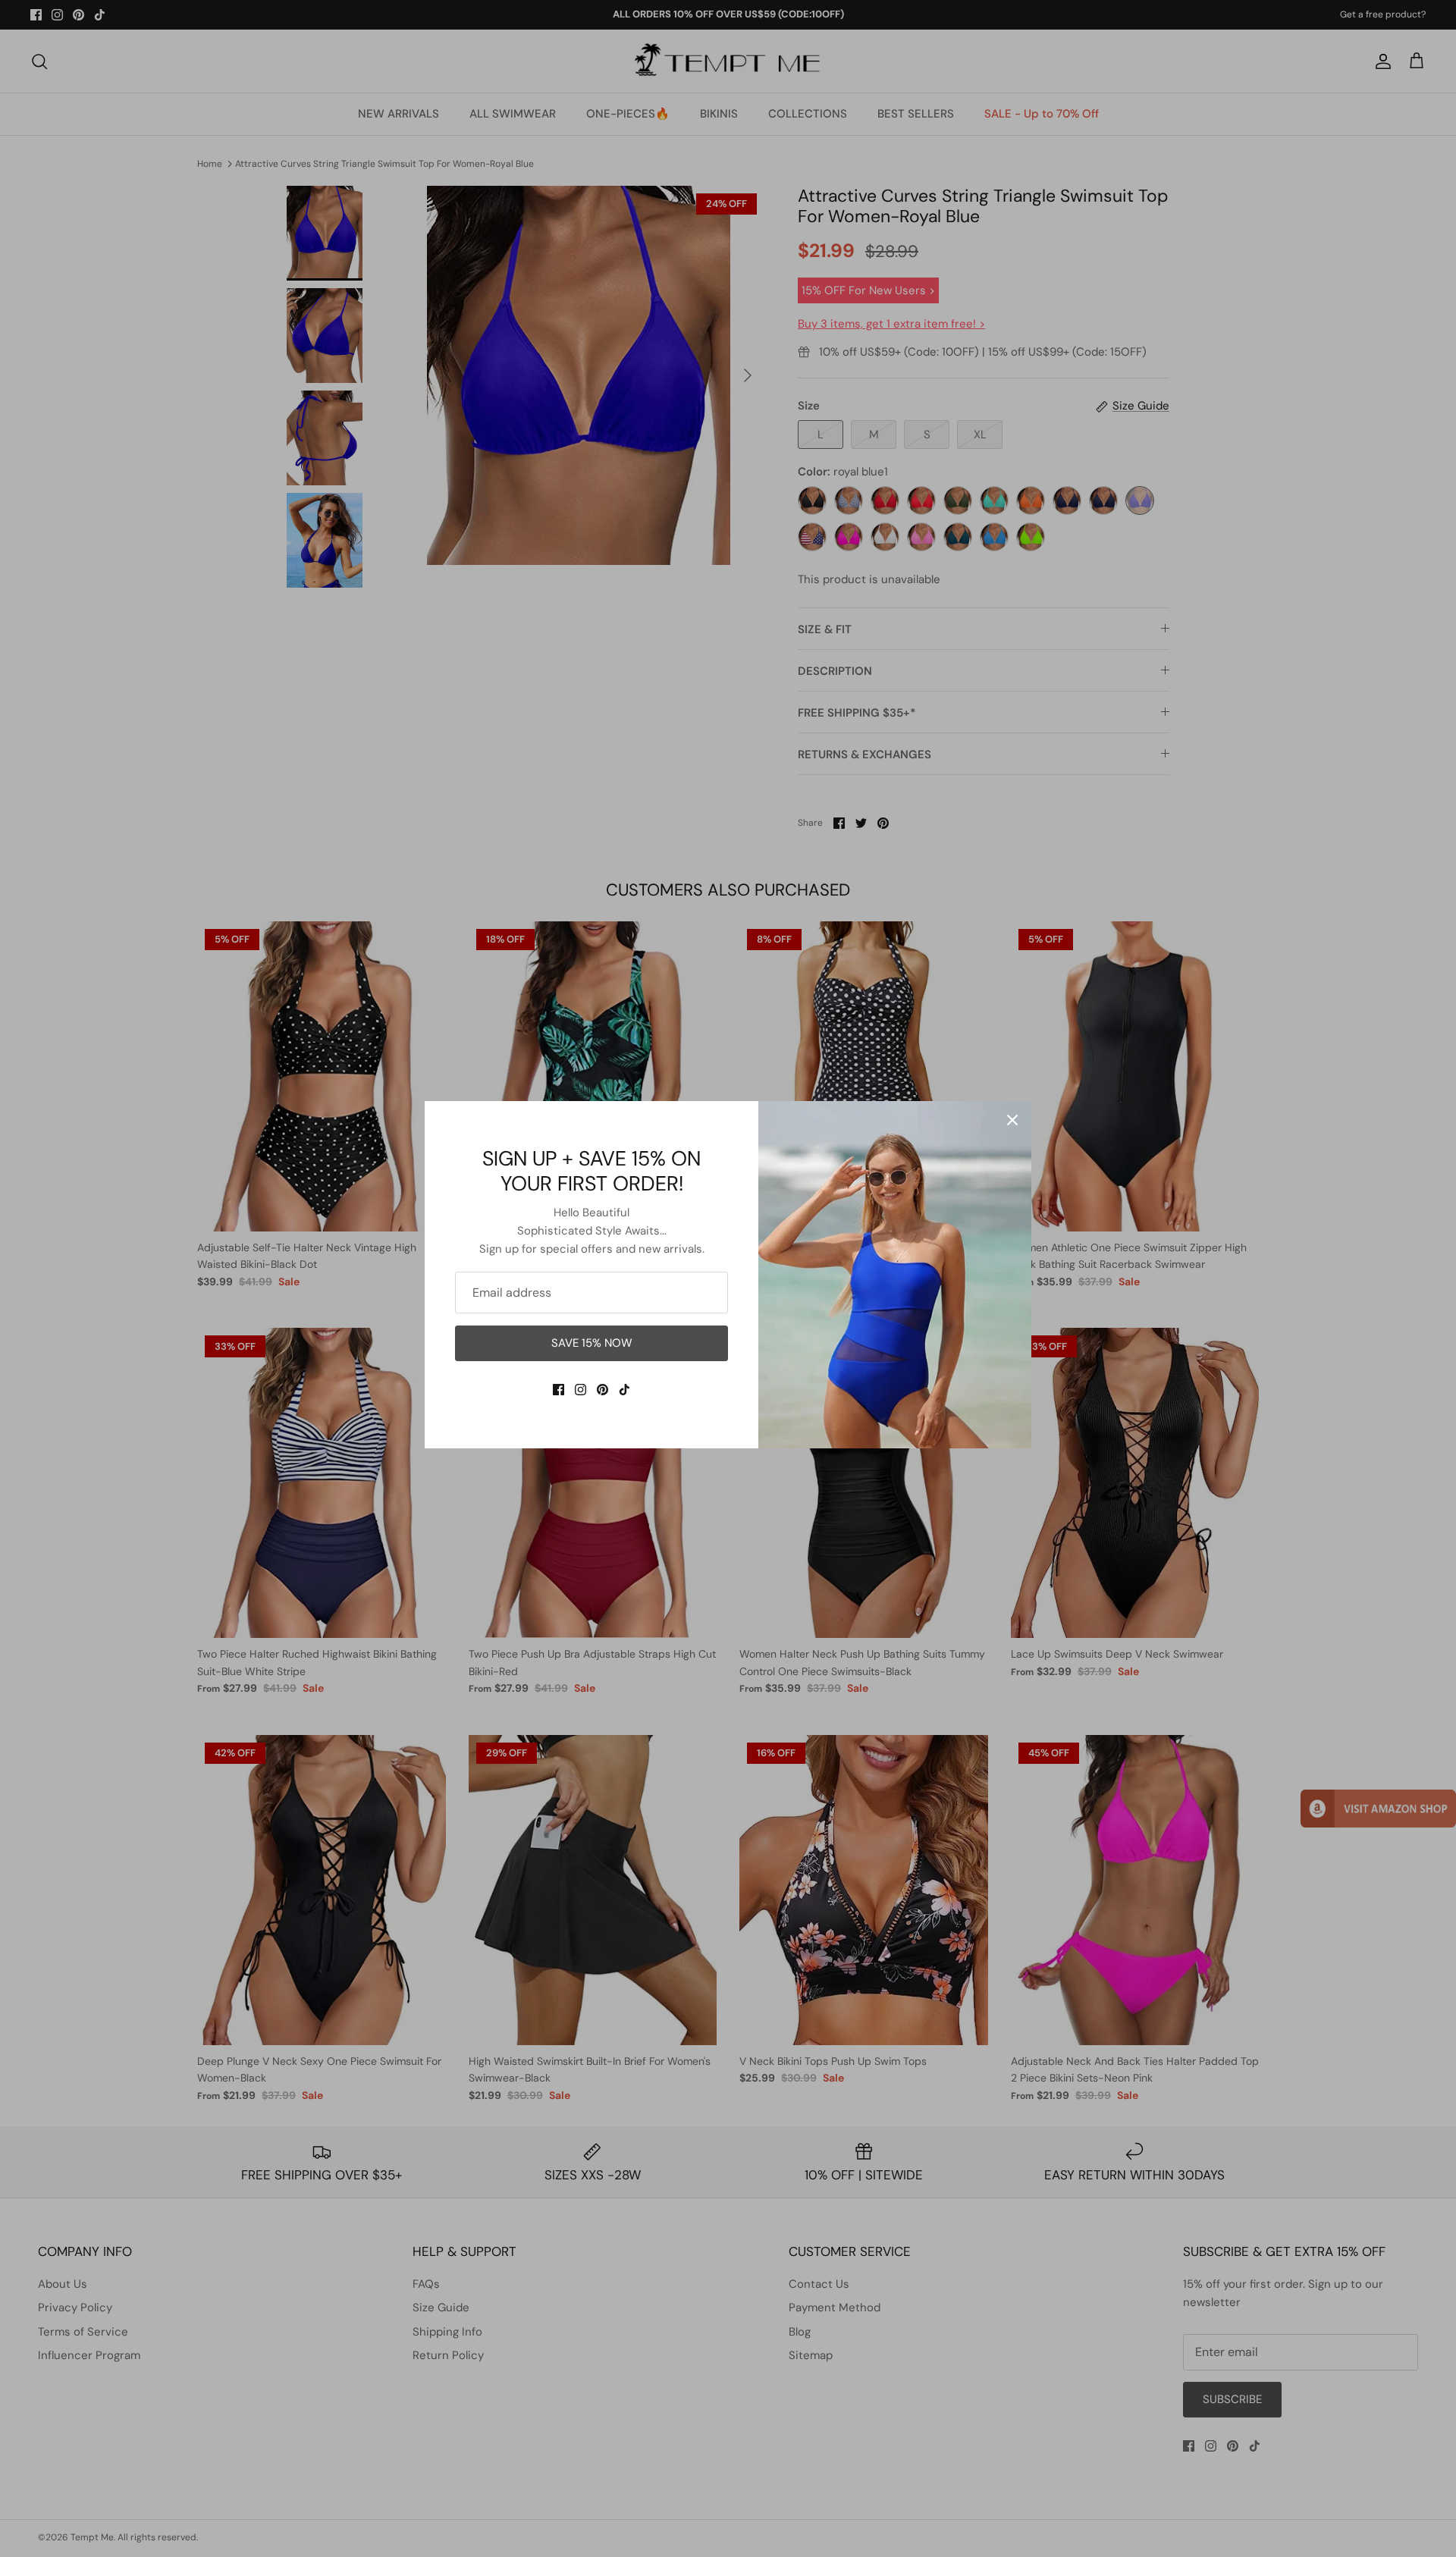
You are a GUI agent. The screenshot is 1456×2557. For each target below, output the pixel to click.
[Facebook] (559, 1390)
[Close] (1012, 1120)
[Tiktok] (624, 1390)
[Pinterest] (602, 1390)
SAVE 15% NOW (592, 1343)
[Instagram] (581, 1390)
